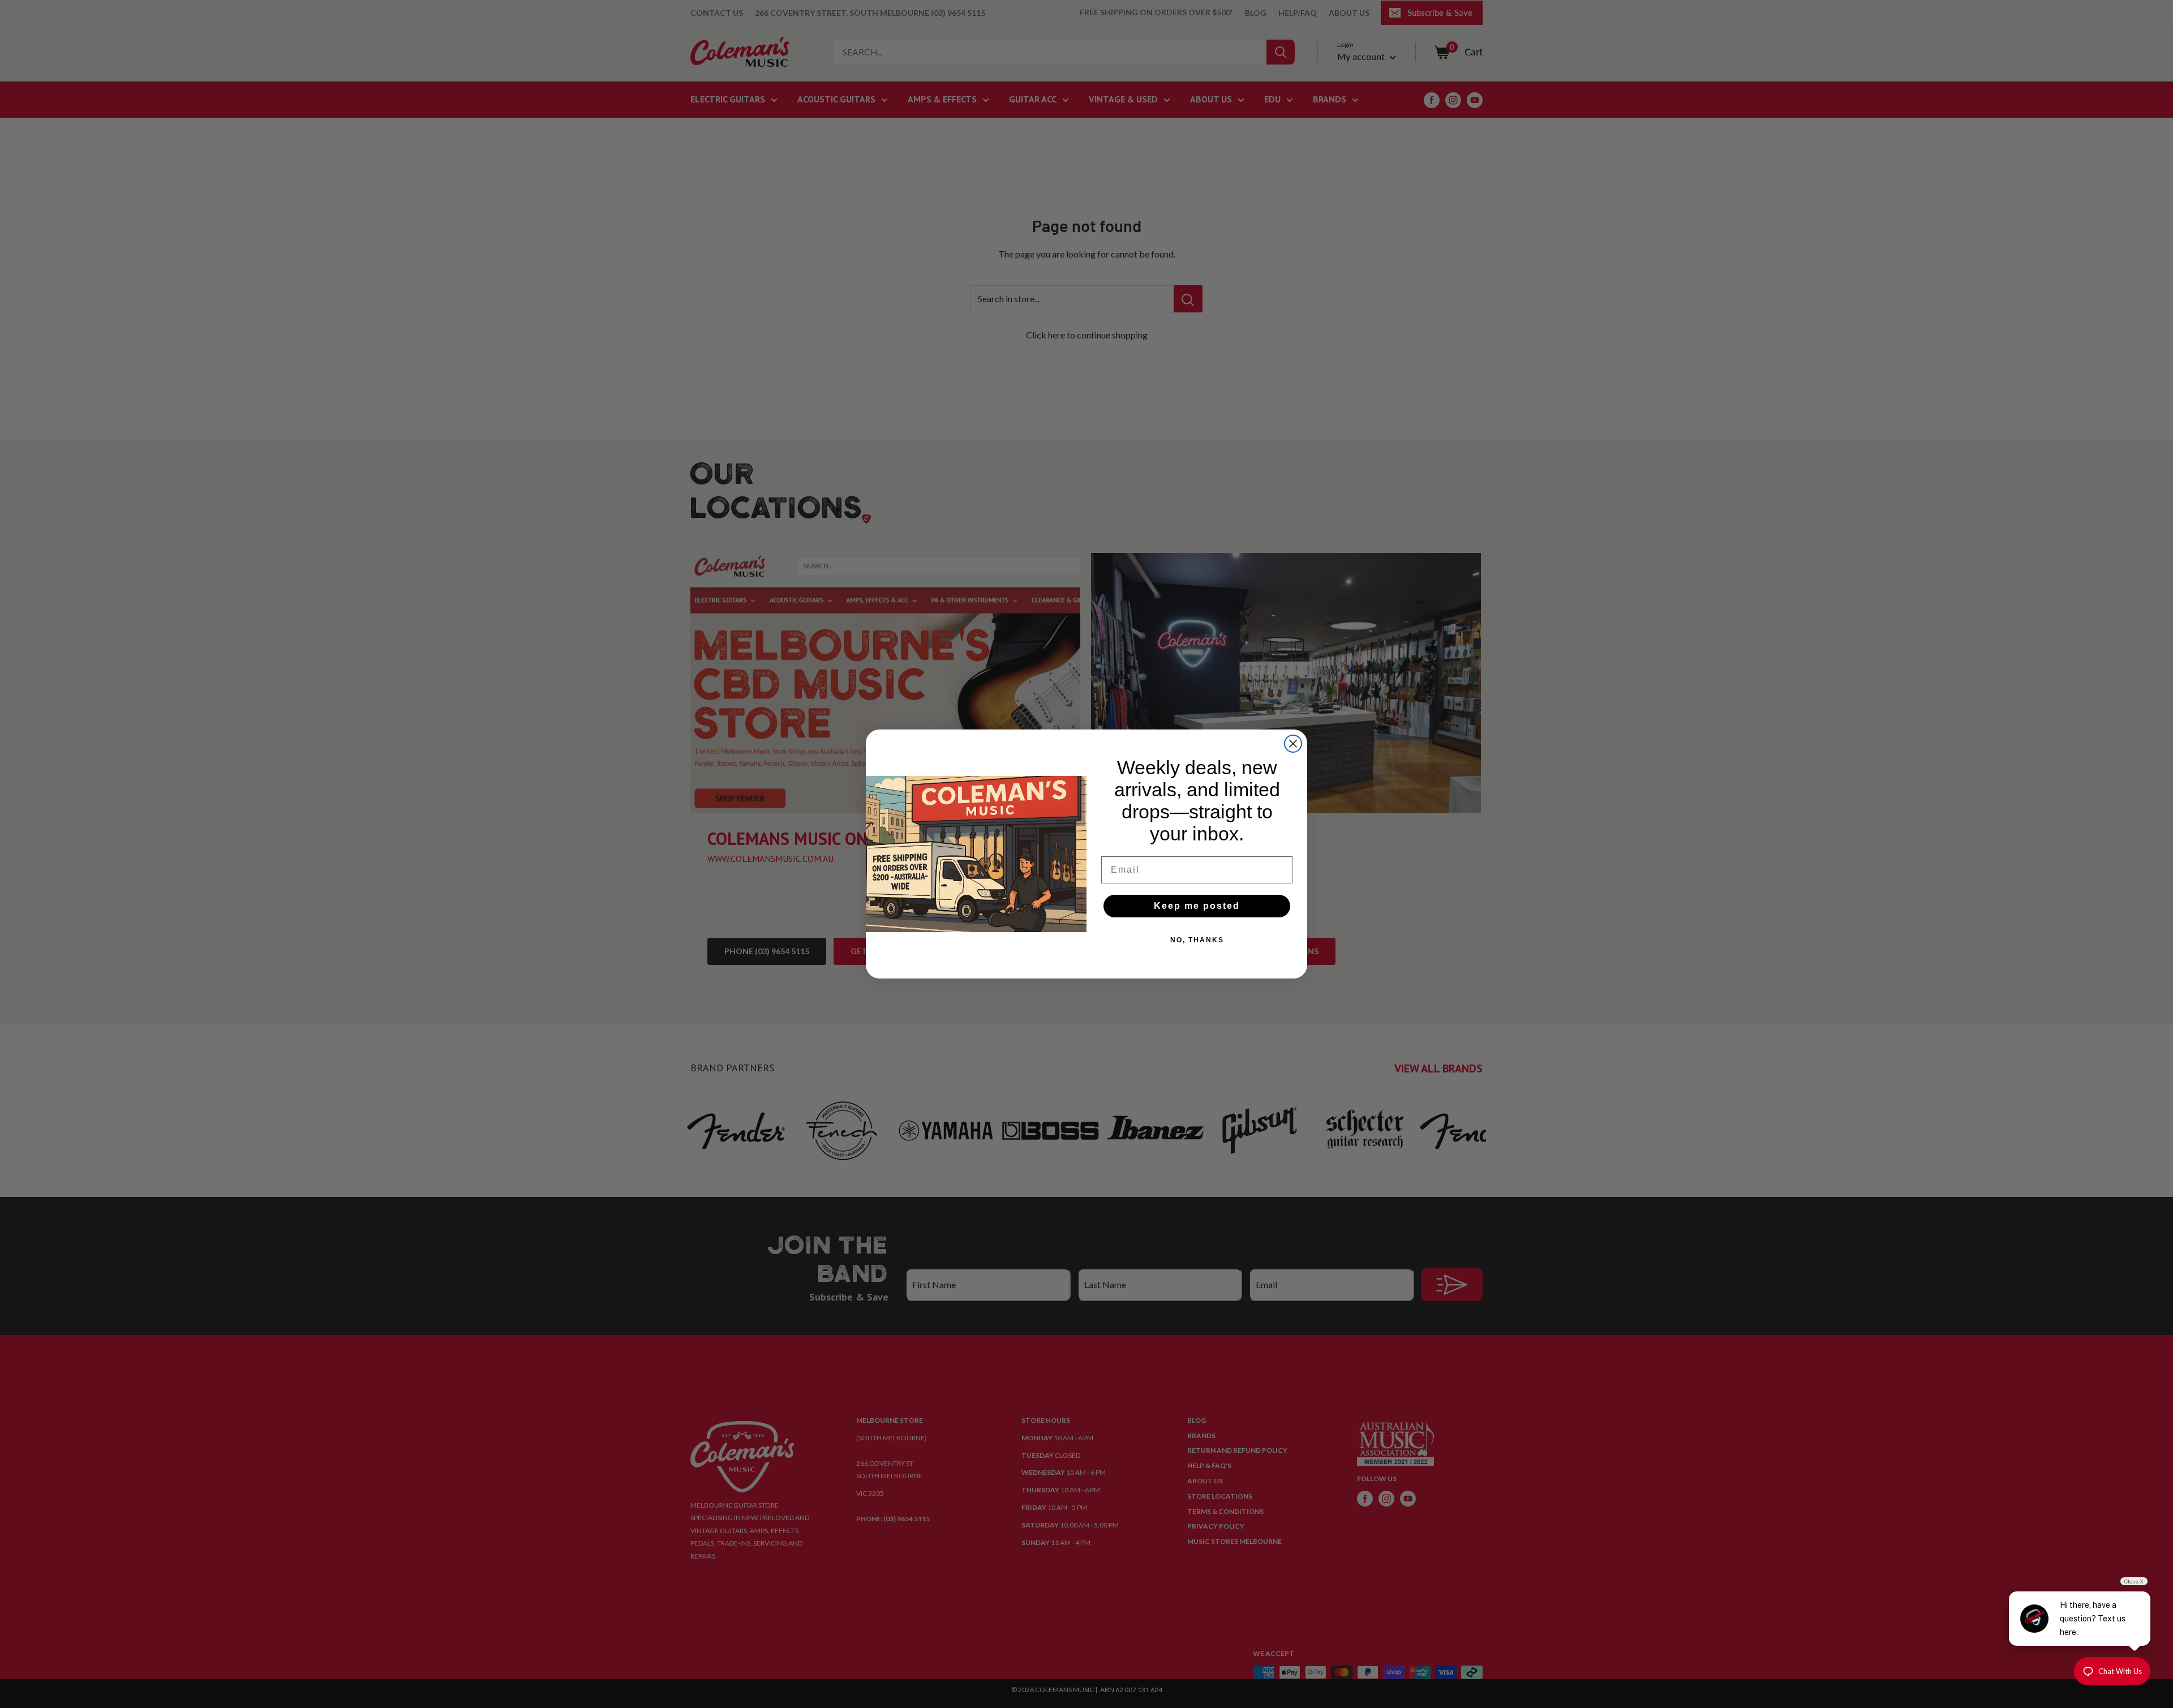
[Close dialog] (1293, 744)
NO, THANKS (1197, 940)
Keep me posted (1197, 906)
